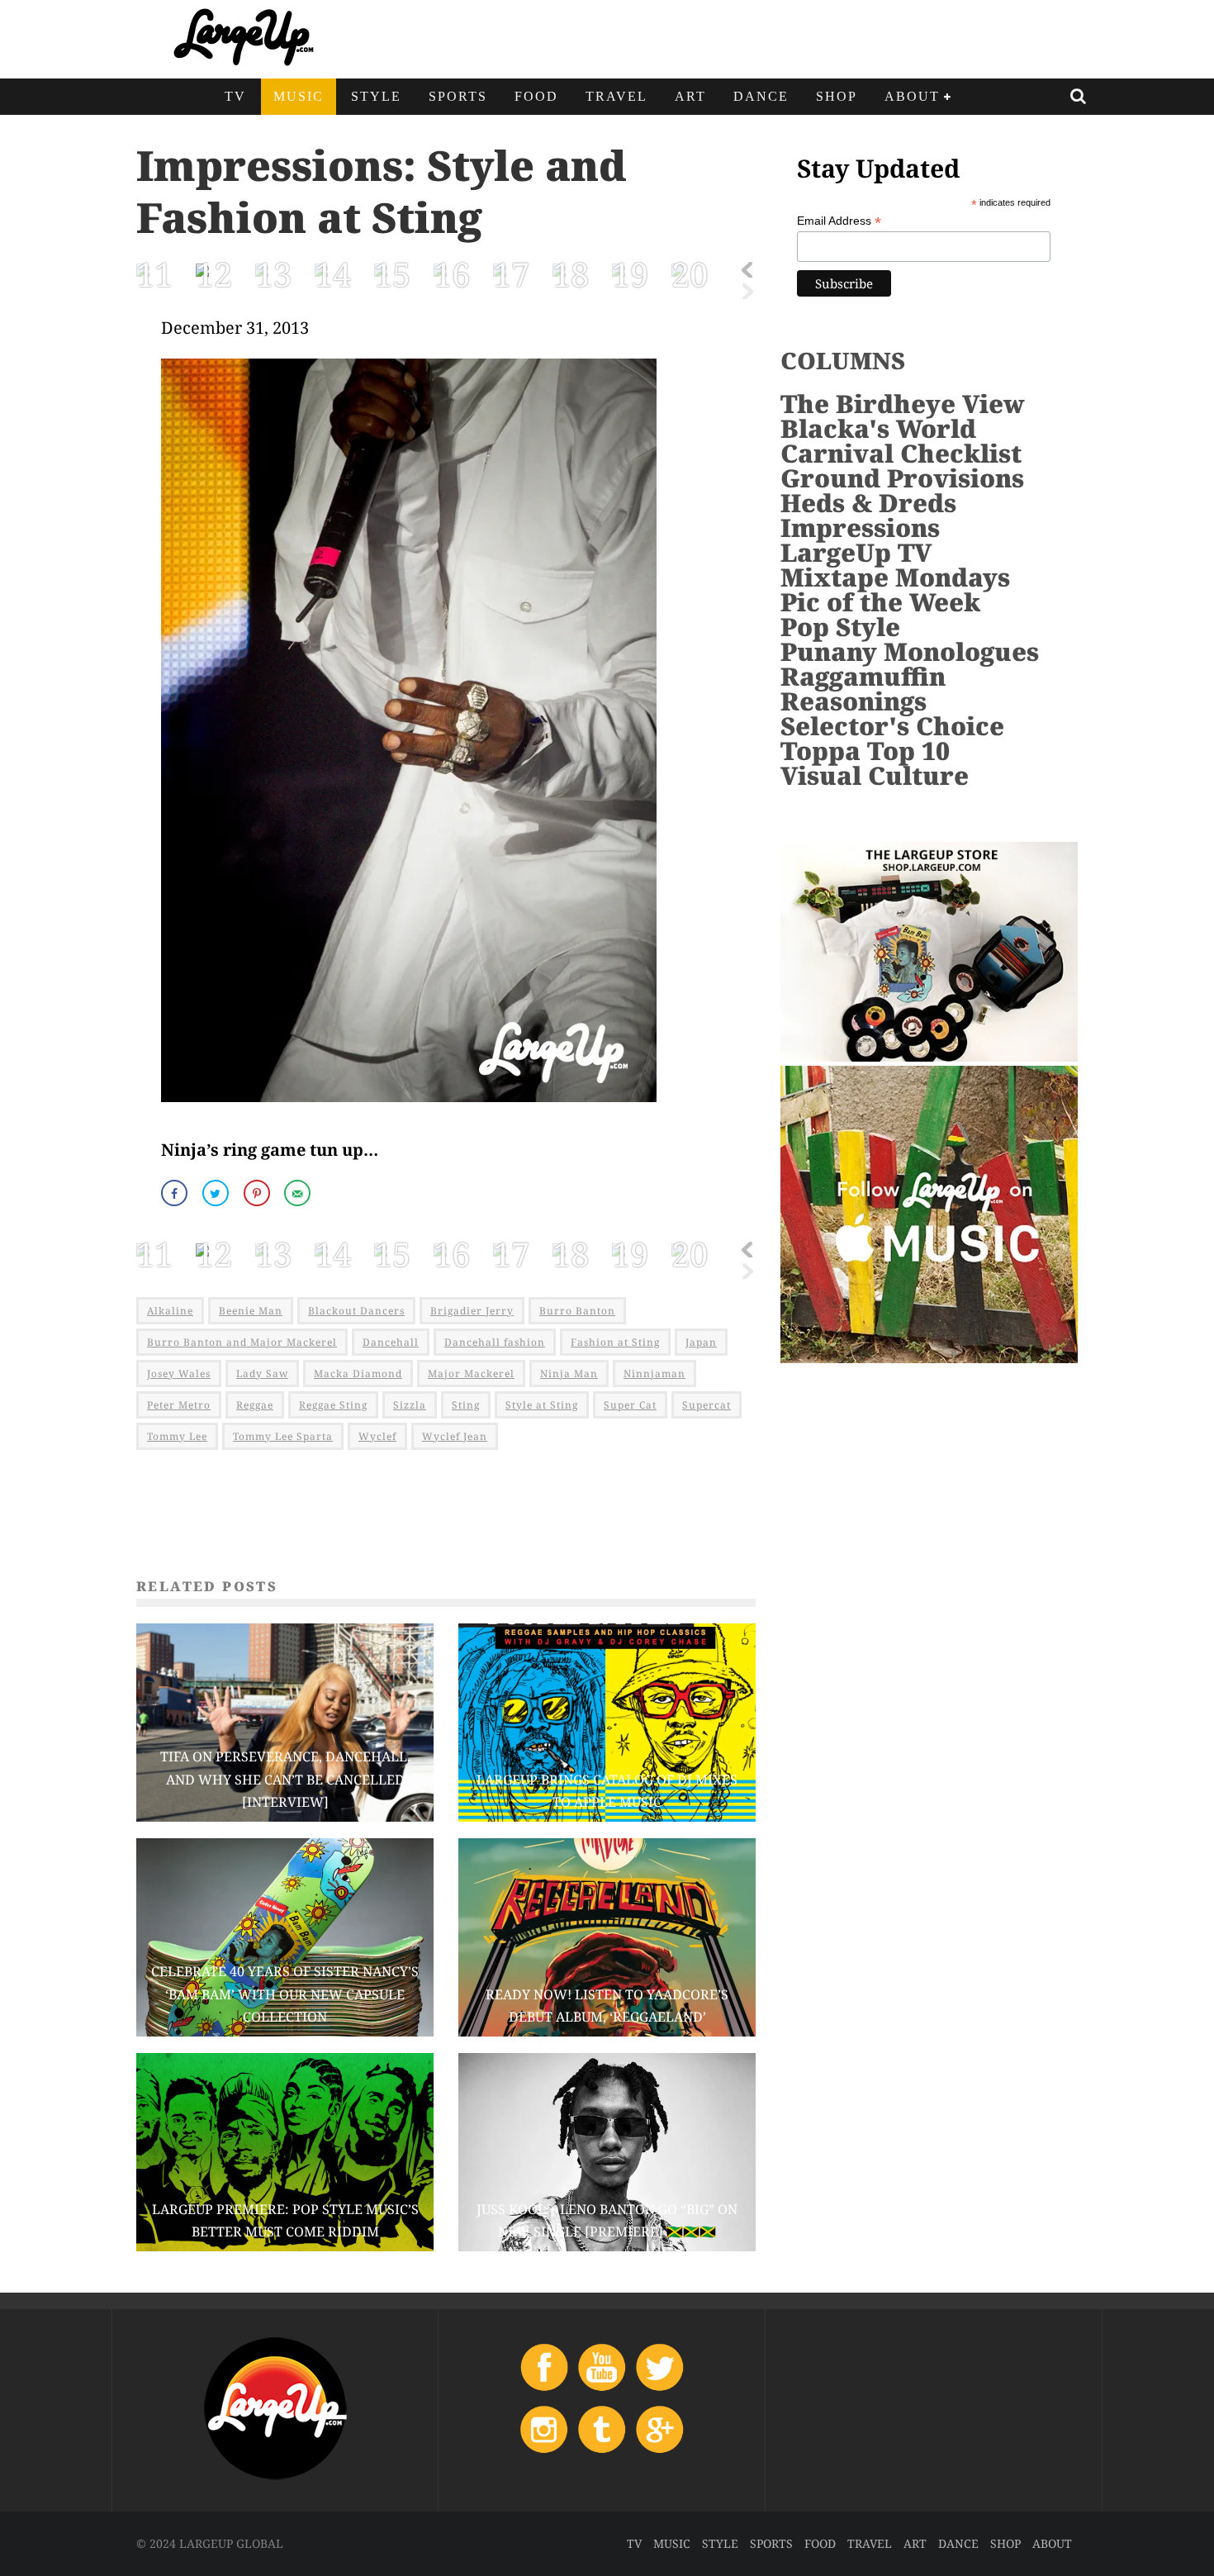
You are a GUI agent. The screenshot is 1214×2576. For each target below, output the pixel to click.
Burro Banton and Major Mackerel (242, 1342)
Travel (616, 96)
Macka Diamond (358, 1374)
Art (690, 96)
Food (536, 96)
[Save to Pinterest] (258, 1193)
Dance (761, 96)
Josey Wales (179, 1374)
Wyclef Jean (455, 1436)
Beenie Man (251, 1311)
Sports (458, 96)
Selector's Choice (892, 726)
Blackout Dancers (356, 1311)
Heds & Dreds (868, 503)
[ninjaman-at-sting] (409, 1112)
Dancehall (391, 1342)
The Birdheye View (903, 404)
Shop (837, 96)
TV (235, 96)
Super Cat (630, 1405)
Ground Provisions (902, 478)
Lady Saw (262, 1374)
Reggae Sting (333, 1405)
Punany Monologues (910, 651)
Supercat (707, 1405)
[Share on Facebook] (176, 1193)
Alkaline (170, 1311)
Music (299, 96)
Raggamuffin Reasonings (863, 689)
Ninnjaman (654, 1374)
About (912, 96)
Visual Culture (875, 775)
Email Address (839, 221)
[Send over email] (299, 1193)
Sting (466, 1405)
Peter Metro (179, 1405)
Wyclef (377, 1436)
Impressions (860, 528)
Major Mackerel (471, 1374)
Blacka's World (878, 428)
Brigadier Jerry (472, 1311)
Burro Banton (577, 1311)
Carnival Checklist (901, 453)
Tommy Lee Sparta (283, 1436)
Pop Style (840, 627)
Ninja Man (569, 1374)
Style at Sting (542, 1405)
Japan (701, 1342)
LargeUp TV (856, 552)
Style (376, 96)
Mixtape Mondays (895, 577)
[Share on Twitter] (217, 1193)
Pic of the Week (880, 602)
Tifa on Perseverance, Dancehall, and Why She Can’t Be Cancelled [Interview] (285, 1779)
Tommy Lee (177, 1436)
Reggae (255, 1405)
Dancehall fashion (495, 1342)
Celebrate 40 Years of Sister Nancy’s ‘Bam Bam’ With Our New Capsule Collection (285, 1994)
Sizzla (410, 1405)
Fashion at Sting (615, 1342)
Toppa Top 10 (865, 751)
